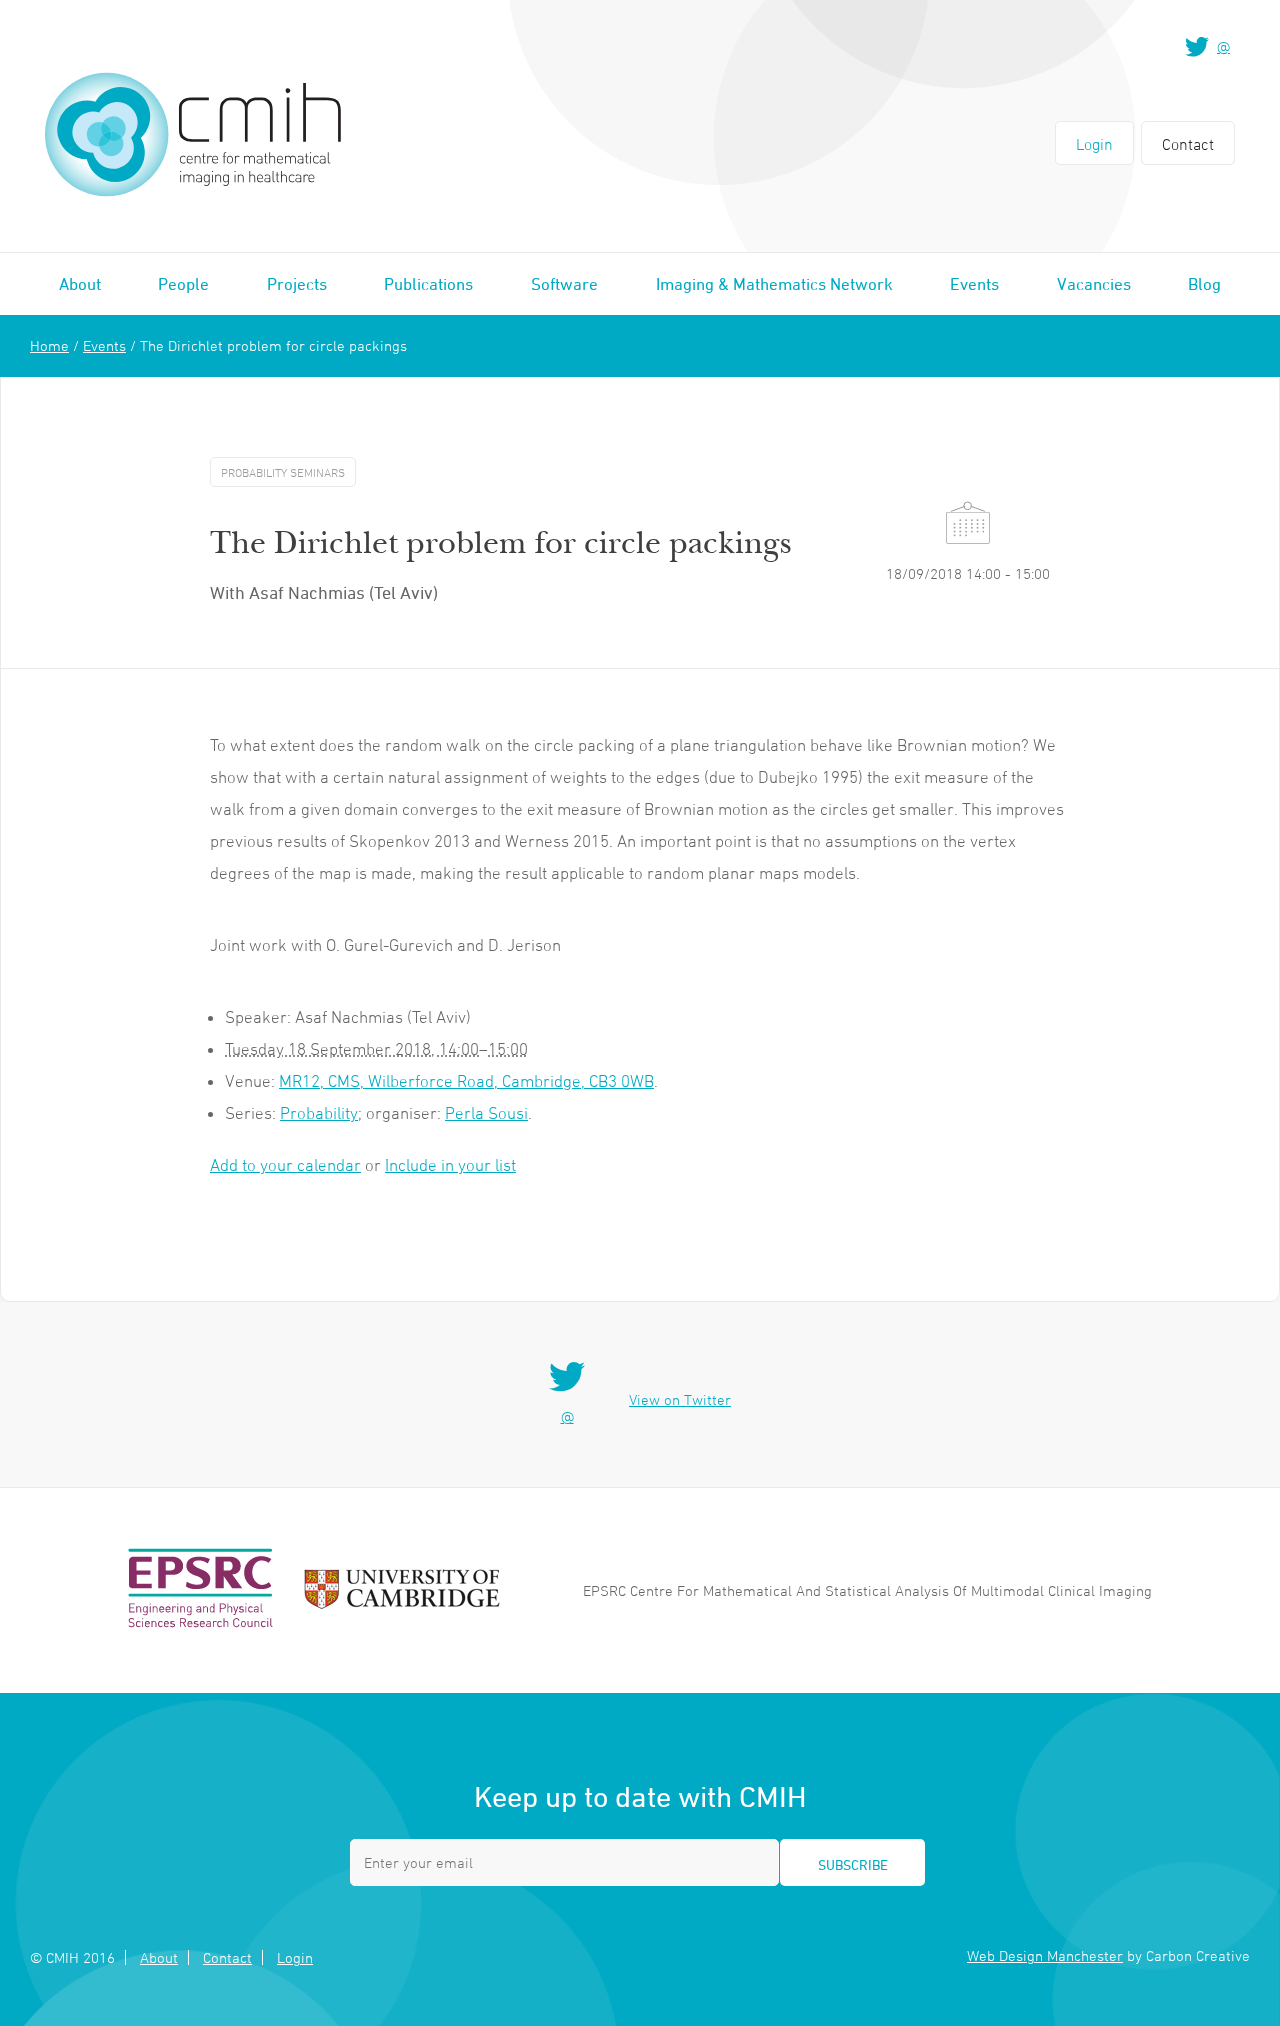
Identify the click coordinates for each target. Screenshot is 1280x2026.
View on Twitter (680, 1399)
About (80, 284)
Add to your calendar (285, 1165)
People (183, 284)
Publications (428, 284)
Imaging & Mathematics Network (774, 284)
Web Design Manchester (1045, 1955)
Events (974, 284)
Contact (1188, 144)
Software (564, 284)
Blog (1204, 284)
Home (49, 345)
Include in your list (450, 1165)
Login (1094, 144)
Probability (319, 1113)
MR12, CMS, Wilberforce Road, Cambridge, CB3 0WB (466, 1081)
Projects (297, 284)
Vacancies (1094, 284)
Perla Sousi (486, 1113)
